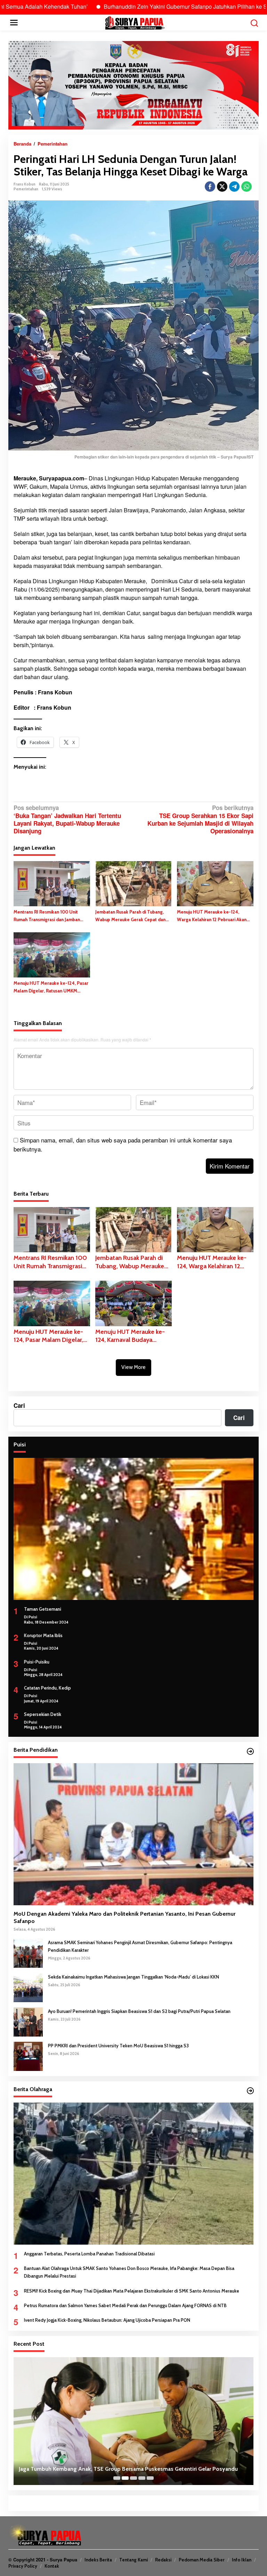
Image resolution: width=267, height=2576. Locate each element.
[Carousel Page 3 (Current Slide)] (133, 2478)
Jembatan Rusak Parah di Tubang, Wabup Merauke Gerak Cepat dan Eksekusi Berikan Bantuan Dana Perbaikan (130, 916)
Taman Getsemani (43, 1609)
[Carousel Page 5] (150, 2478)
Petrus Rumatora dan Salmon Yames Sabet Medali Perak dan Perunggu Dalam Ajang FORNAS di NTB (125, 2305)
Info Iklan (242, 2560)
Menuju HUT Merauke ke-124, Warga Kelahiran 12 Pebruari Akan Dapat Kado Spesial (212, 916)
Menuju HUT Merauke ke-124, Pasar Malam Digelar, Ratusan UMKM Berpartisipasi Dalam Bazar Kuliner (51, 987)
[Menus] (14, 23)
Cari (19, 1405)
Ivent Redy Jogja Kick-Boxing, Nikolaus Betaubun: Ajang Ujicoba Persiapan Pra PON (107, 2320)
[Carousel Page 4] (142, 2478)
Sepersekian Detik (43, 1714)
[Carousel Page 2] (125, 2478)
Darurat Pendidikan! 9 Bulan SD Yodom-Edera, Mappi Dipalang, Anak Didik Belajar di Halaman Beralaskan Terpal (124, 2465)
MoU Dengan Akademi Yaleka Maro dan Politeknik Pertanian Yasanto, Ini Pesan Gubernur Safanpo (124, 1917)
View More (133, 1367)
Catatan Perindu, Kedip (47, 1688)
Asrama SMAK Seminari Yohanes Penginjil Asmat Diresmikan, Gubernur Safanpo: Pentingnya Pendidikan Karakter (140, 1946)
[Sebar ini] (210, 187)
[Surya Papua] (135, 22)
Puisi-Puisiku (37, 1662)
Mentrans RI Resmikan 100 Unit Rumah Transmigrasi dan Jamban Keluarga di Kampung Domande (47, 916)
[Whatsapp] (246, 187)
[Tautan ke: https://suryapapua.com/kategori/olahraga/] (250, 2091)
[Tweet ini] (222, 187)
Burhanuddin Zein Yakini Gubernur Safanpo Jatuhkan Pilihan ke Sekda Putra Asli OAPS (138, 6)
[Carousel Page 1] (117, 2478)
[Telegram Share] (234, 187)
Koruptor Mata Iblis (43, 1635)
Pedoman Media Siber (202, 2560)
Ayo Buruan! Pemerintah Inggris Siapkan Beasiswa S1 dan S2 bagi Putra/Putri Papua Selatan (139, 2011)
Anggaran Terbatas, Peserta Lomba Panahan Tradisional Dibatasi (89, 2254)
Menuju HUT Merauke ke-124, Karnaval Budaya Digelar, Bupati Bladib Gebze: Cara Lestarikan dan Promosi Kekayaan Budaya (132, 1336)
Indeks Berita (98, 2560)
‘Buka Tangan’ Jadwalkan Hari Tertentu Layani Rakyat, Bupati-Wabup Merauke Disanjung (67, 819)
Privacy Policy (23, 2566)
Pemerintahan (26, 189)
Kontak (52, 2566)
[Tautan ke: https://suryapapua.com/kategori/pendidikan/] (250, 1751)
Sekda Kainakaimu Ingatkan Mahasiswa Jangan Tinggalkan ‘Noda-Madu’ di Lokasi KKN (133, 1977)
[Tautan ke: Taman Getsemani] (133, 1529)
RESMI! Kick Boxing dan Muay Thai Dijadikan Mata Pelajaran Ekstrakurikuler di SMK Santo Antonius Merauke (132, 2291)
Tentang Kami (133, 2560)
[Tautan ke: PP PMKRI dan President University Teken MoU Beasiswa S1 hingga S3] (28, 2056)
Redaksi (163, 2560)
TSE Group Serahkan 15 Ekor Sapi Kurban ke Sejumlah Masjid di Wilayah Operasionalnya (200, 819)
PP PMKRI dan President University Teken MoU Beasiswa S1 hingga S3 (118, 2046)
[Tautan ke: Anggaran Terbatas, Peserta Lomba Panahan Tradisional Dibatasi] (133, 2174)
